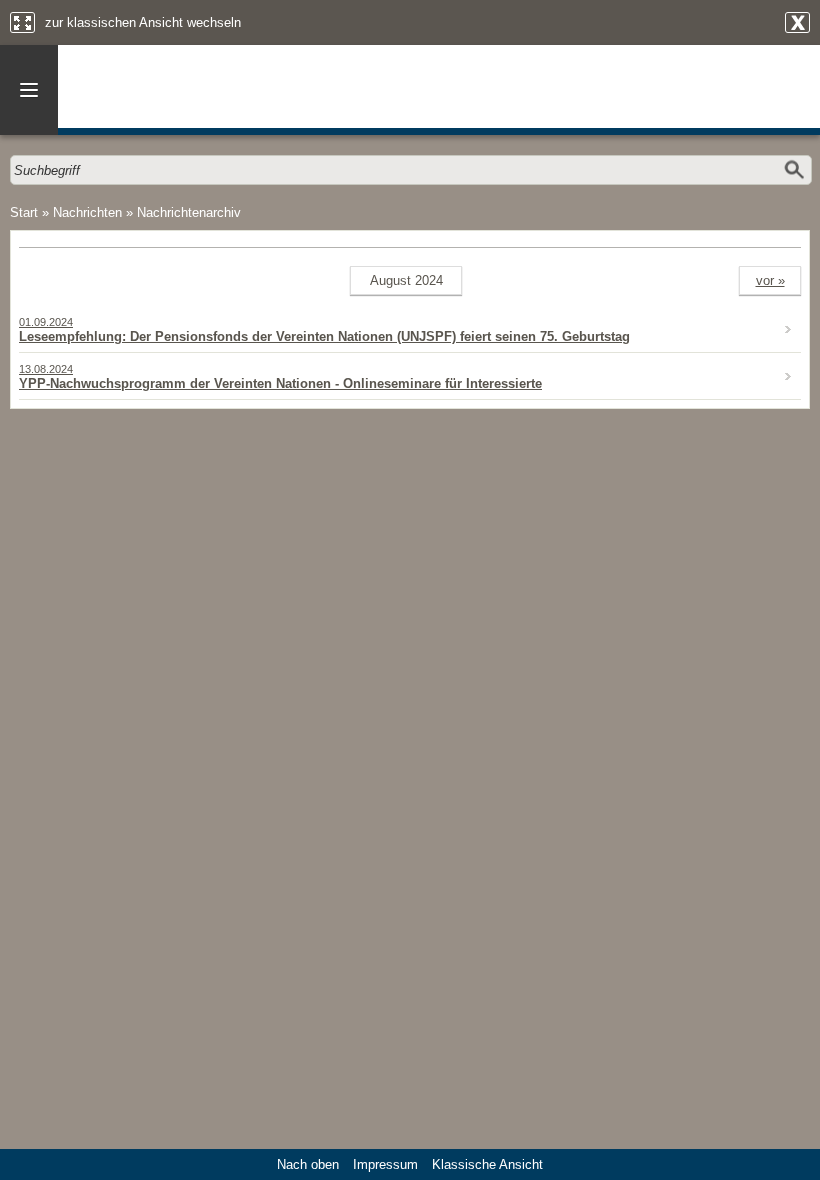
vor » (770, 280)
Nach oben (308, 1164)
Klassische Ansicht (487, 1164)
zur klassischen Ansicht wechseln (143, 22)
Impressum (385, 1164)
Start (24, 212)
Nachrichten (87, 212)
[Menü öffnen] (29, 90)
